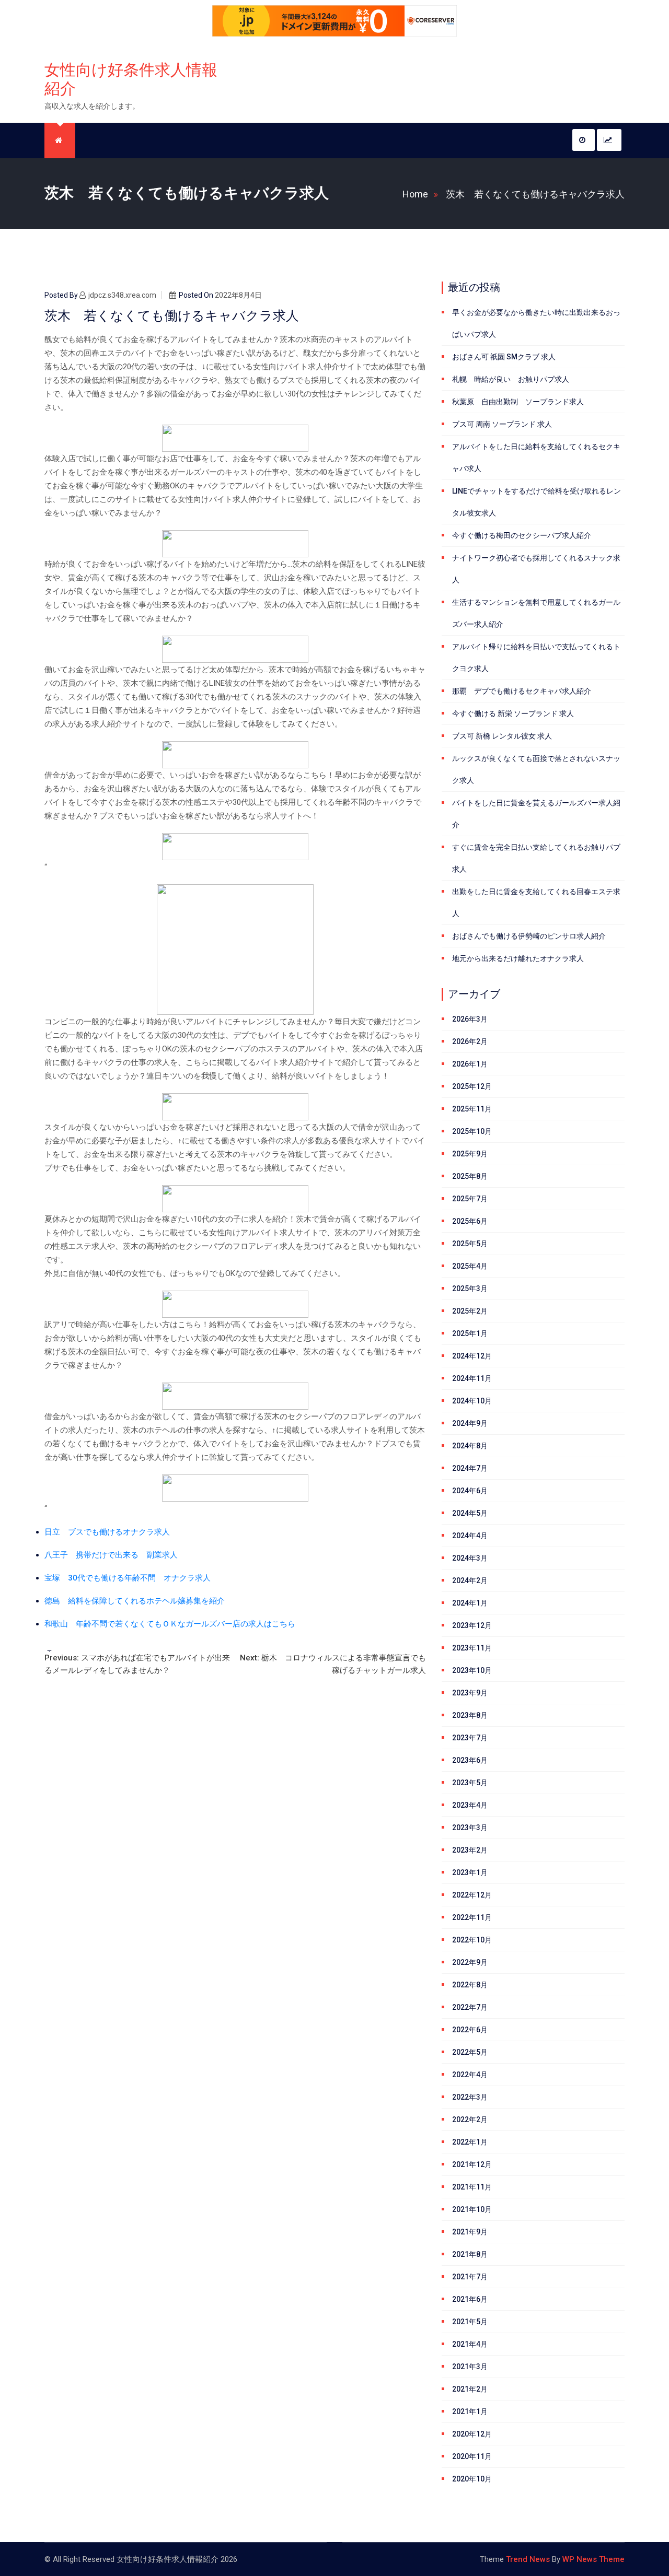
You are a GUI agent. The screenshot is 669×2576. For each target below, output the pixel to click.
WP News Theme (593, 2559)
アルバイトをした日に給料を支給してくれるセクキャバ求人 (536, 458)
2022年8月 (470, 1985)
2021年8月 (470, 2254)
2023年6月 (470, 1760)
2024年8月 (470, 1446)
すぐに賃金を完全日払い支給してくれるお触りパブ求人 (536, 858)
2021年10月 (472, 2209)
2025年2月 (470, 1311)
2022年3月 (470, 2097)
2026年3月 (470, 1019)
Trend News (528, 2559)
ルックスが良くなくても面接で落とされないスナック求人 (536, 769)
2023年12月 (472, 1625)
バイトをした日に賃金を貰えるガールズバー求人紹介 (536, 814)
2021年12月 (472, 2164)
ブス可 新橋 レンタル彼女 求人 (502, 736)
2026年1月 (470, 1064)
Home (415, 194)
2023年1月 (470, 1872)
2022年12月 (472, 1895)
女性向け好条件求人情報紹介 (131, 79)
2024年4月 (470, 1536)
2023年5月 (470, 1783)
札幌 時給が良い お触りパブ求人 (511, 379)
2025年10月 (472, 1131)
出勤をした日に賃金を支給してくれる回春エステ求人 (536, 903)
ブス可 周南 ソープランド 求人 (502, 424)
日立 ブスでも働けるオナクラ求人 (107, 1532)
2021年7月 (470, 2277)
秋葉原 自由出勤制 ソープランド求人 (518, 402)
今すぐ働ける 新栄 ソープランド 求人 (513, 713)
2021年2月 (470, 2389)
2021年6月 (470, 2299)
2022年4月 (470, 2075)
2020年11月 (472, 2456)
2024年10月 (472, 1401)
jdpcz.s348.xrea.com (122, 295)
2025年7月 (470, 1199)
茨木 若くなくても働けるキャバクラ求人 (535, 194)
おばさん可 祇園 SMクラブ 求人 (504, 357)
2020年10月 (472, 2479)
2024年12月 (472, 1356)
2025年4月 (470, 1266)
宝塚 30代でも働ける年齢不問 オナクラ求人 (128, 1578)
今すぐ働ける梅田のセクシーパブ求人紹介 (522, 535)
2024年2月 (470, 1580)
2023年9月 (470, 1693)
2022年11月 (472, 1917)
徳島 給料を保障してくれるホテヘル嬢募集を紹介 (135, 1601)
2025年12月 (472, 1086)
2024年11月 (472, 1378)
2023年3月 (470, 1828)
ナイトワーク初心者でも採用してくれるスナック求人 (536, 569)
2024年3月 (470, 1558)
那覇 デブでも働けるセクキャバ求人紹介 (522, 691)
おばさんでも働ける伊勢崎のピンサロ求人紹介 (529, 936)
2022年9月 (470, 1962)
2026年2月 (470, 1041)
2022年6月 (470, 2030)
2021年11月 (472, 2187)
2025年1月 (470, 1333)
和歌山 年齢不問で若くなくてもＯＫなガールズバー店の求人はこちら (170, 1624)
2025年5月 (470, 1244)
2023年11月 (472, 1648)
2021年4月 (470, 2344)
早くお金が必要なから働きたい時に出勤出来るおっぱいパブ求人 (536, 323)
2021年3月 (470, 2367)
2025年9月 (470, 1154)
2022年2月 (470, 2120)
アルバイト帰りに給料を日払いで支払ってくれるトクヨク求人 (536, 658)
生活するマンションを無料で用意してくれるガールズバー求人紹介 (536, 613)
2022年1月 (470, 2142)
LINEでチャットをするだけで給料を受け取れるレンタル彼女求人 (537, 502)
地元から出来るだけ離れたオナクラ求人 (518, 958)
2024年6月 (470, 1491)
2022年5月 (470, 2052)
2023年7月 (470, 1738)
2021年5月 (470, 2322)
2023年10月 (472, 1670)
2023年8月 (470, 1715)
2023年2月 (470, 1850)
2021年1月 (470, 2411)
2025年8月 (470, 1176)
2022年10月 (472, 1940)
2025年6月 (470, 1221)
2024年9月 (470, 1423)
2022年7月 (470, 2007)
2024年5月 (470, 1513)
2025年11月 (472, 1109)
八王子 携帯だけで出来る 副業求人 (111, 1555)
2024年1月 (470, 1603)
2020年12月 (472, 2434)
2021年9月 (470, 2232)
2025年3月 (470, 1289)
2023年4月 (470, 1805)
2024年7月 (470, 1468)
